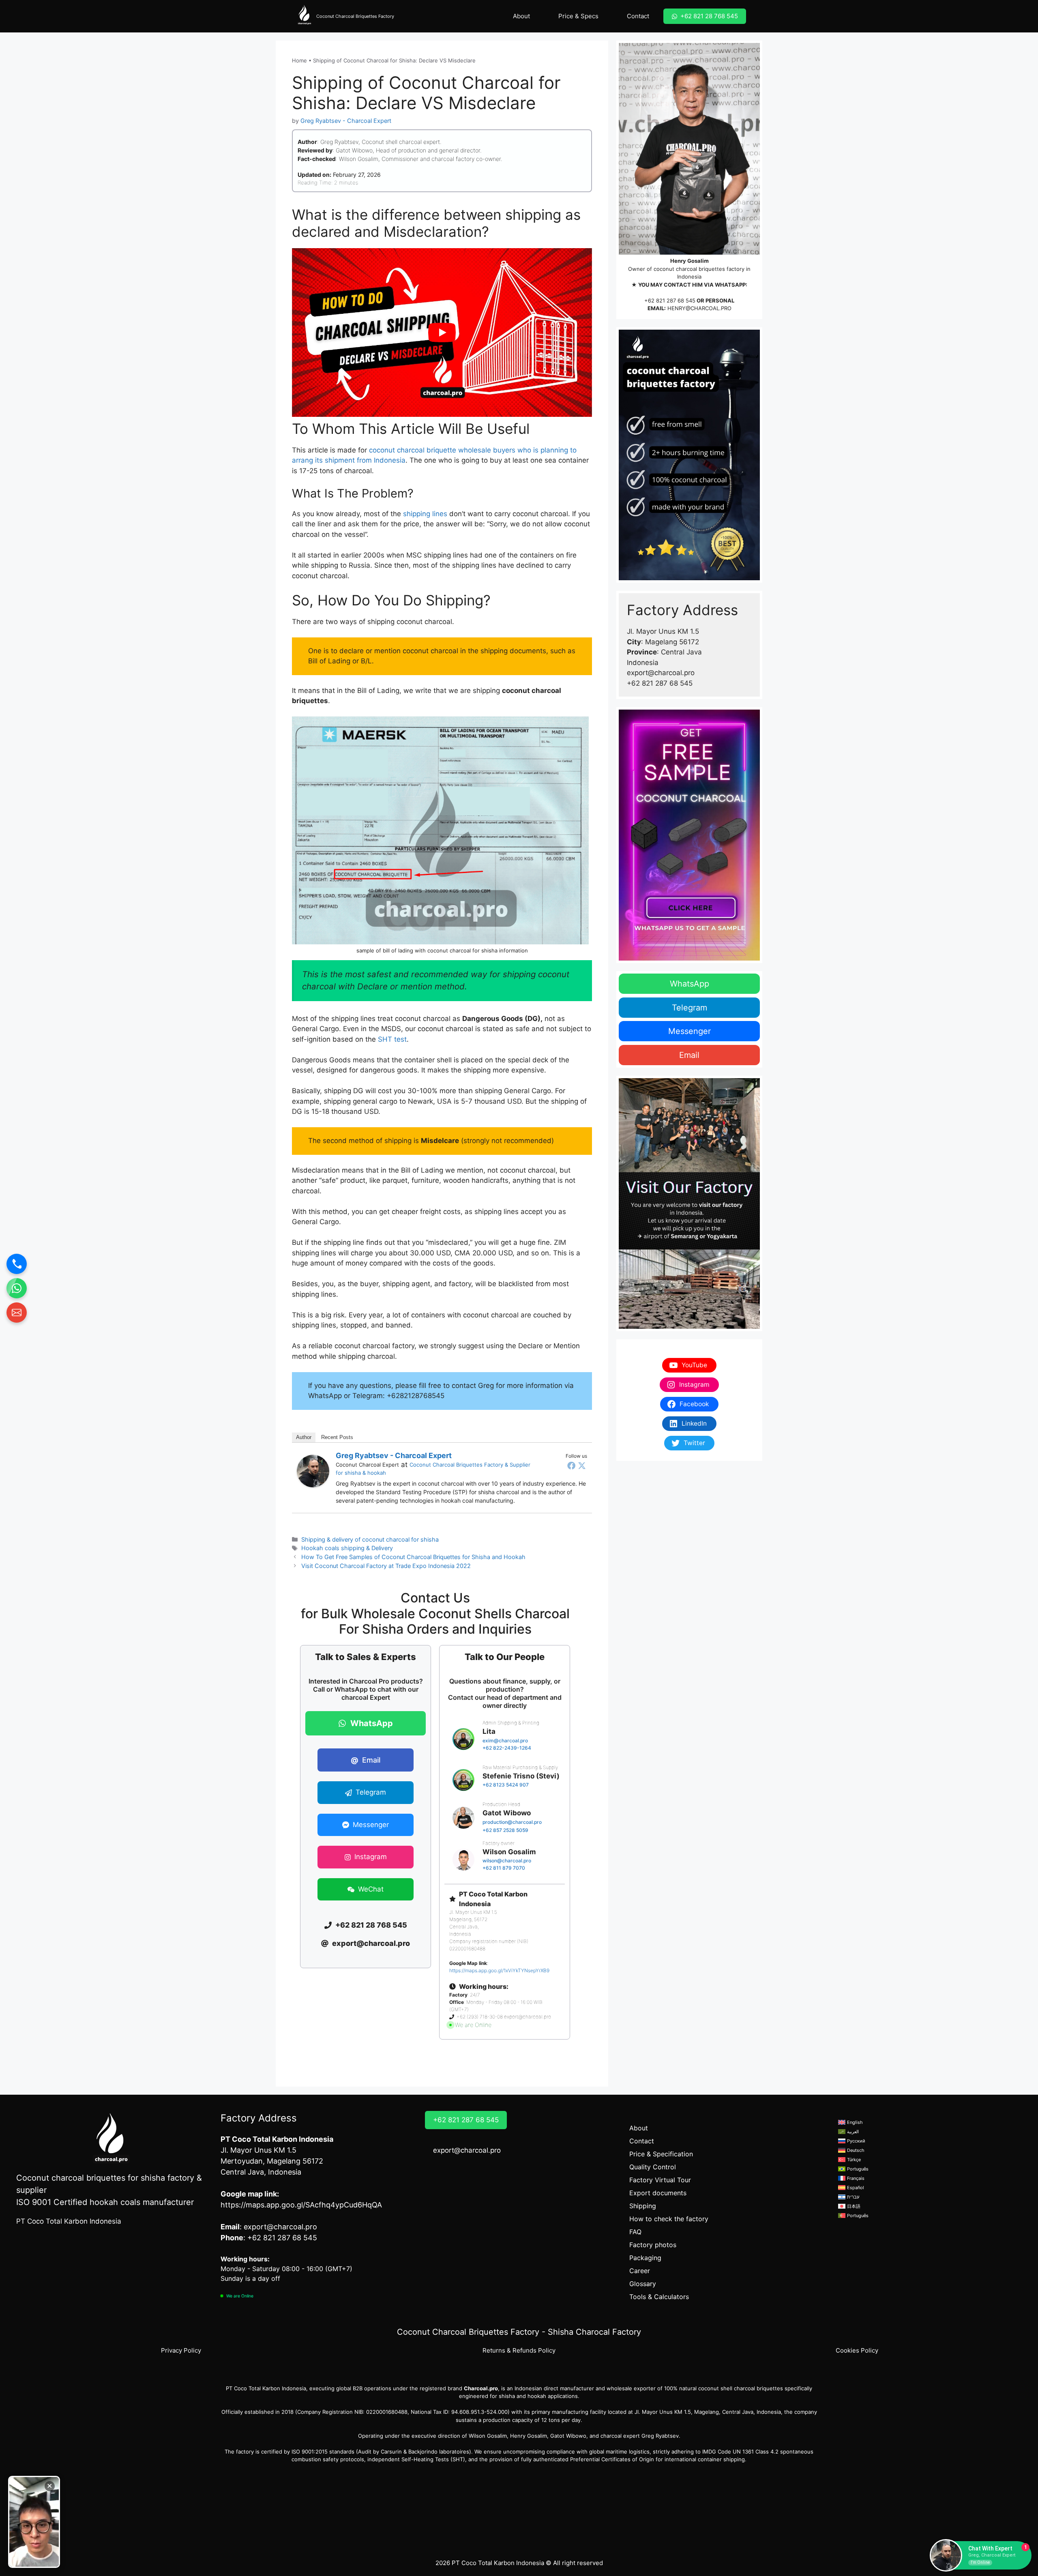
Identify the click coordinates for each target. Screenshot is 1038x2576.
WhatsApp (689, 984)
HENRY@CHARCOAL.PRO (699, 308)
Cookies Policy (857, 2350)
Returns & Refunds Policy (519, 2350)
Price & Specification (661, 2154)
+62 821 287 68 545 (670, 300)
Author (304, 1437)
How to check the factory (669, 2219)
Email (366, 1760)
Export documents (658, 2193)
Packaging (645, 2258)
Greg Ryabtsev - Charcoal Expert (394, 1455)
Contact (638, 16)
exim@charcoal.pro (505, 1741)
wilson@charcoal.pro (507, 1861)
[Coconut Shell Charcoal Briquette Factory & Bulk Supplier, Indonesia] (304, 16)
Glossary (643, 2284)
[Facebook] (571, 1465)
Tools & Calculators (659, 2297)
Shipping (643, 2206)
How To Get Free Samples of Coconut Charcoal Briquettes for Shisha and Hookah (413, 1557)
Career (640, 2271)
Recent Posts (337, 1437)
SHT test (392, 1039)
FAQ (635, 2232)
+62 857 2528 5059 (505, 1830)
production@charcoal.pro (512, 1822)
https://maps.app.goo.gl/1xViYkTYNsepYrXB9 (499, 1970)
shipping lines (425, 514)
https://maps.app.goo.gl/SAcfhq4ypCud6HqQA (301, 2205)
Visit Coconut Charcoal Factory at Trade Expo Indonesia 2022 (386, 1566)
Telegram (689, 1008)
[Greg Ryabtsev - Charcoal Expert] (313, 1485)
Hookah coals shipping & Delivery (347, 1548)
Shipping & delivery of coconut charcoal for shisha (370, 1539)
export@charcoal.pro (467, 2150)
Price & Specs (578, 16)
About (521, 16)
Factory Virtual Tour (660, 2180)
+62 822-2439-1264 (507, 1748)
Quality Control (653, 2167)
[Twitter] (582, 1465)
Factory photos (653, 2245)
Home (299, 60)
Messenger (689, 1031)
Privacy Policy (181, 2350)
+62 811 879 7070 (504, 1868)
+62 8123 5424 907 (506, 1785)
